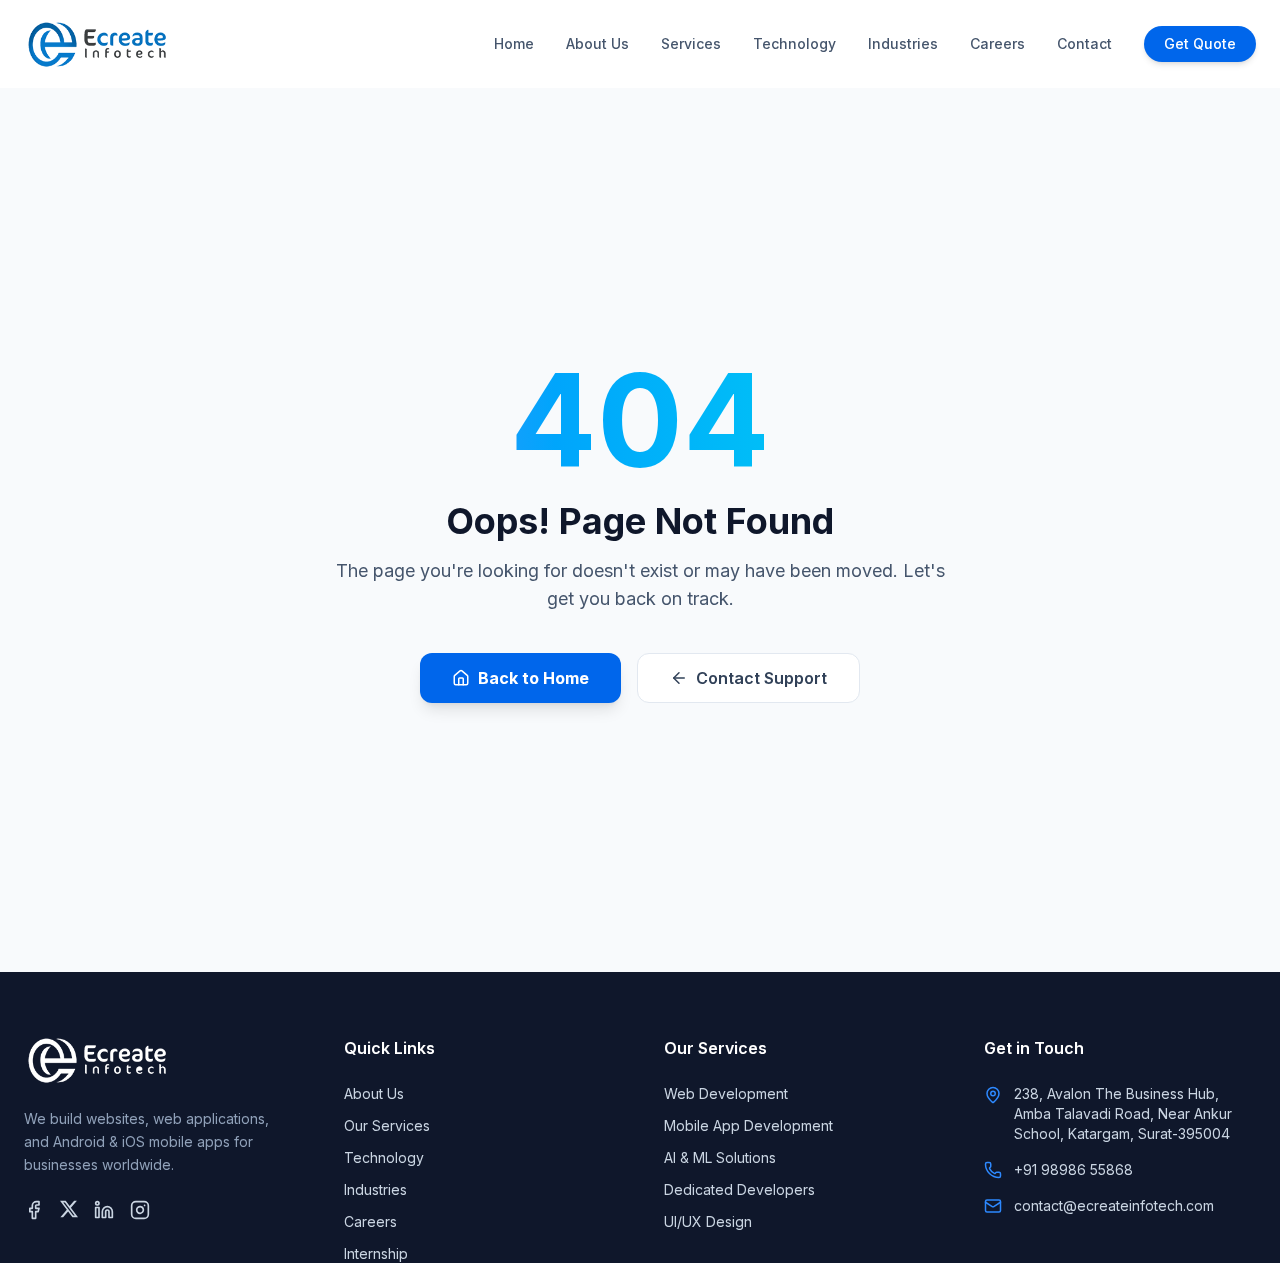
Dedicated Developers (739, 1189)
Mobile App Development (748, 1125)
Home (514, 43)
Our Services (387, 1125)
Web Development (726, 1093)
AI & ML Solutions (720, 1157)
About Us (597, 43)
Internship (376, 1253)
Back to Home (533, 678)
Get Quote (1200, 43)
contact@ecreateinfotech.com (1114, 1205)
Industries (903, 43)
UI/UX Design (708, 1221)
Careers (997, 43)
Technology (794, 43)
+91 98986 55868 (1073, 1169)
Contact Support (761, 678)
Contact (1084, 43)
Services (691, 43)
